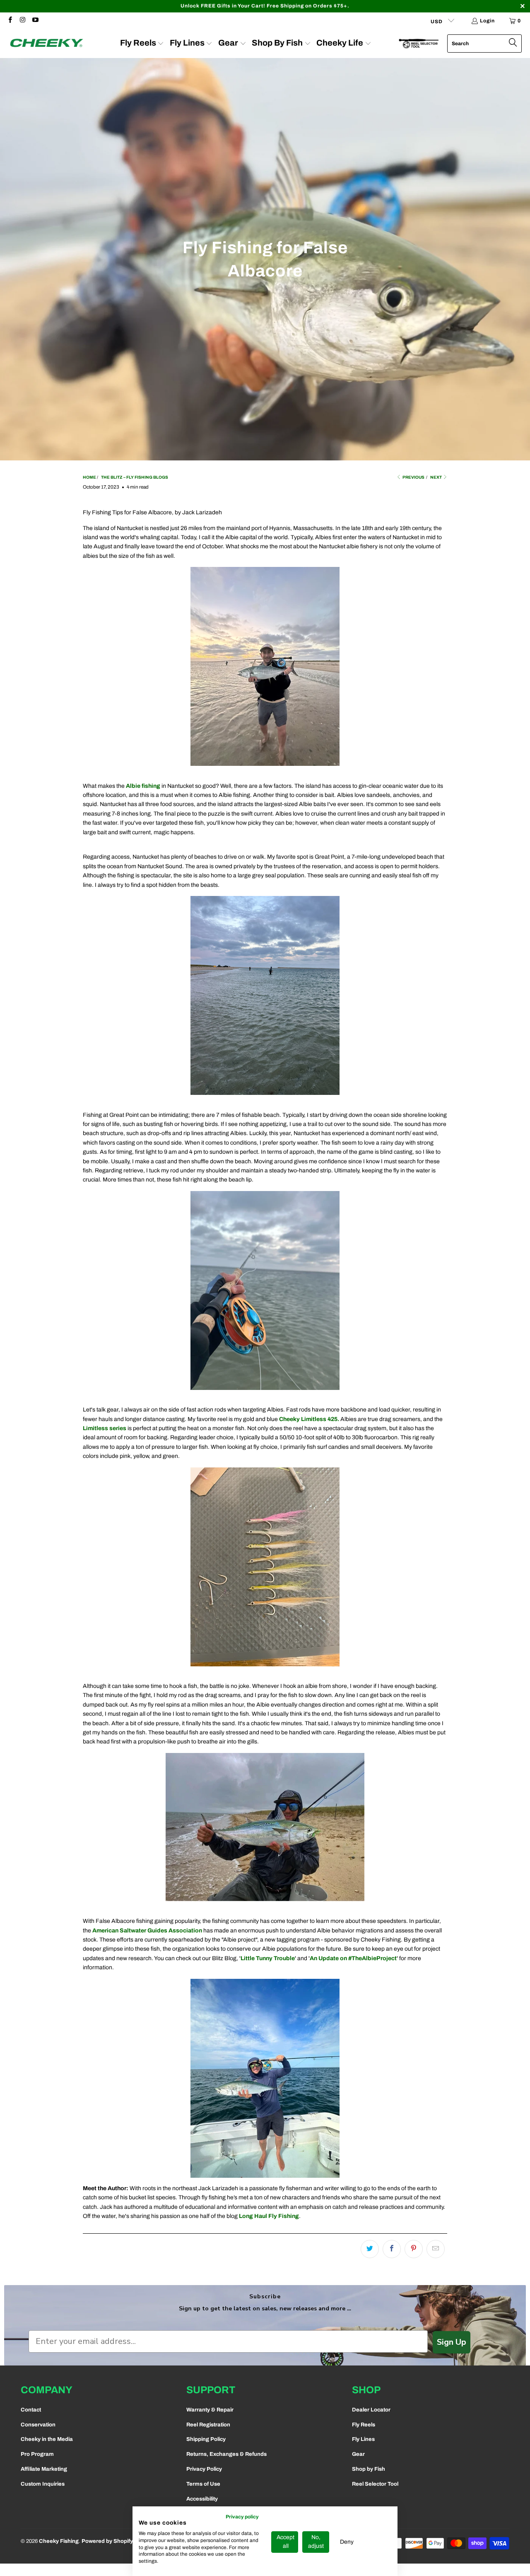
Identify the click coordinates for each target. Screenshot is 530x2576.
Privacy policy (242, 2517)
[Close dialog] (351, 1195)
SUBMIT (265, 1334)
